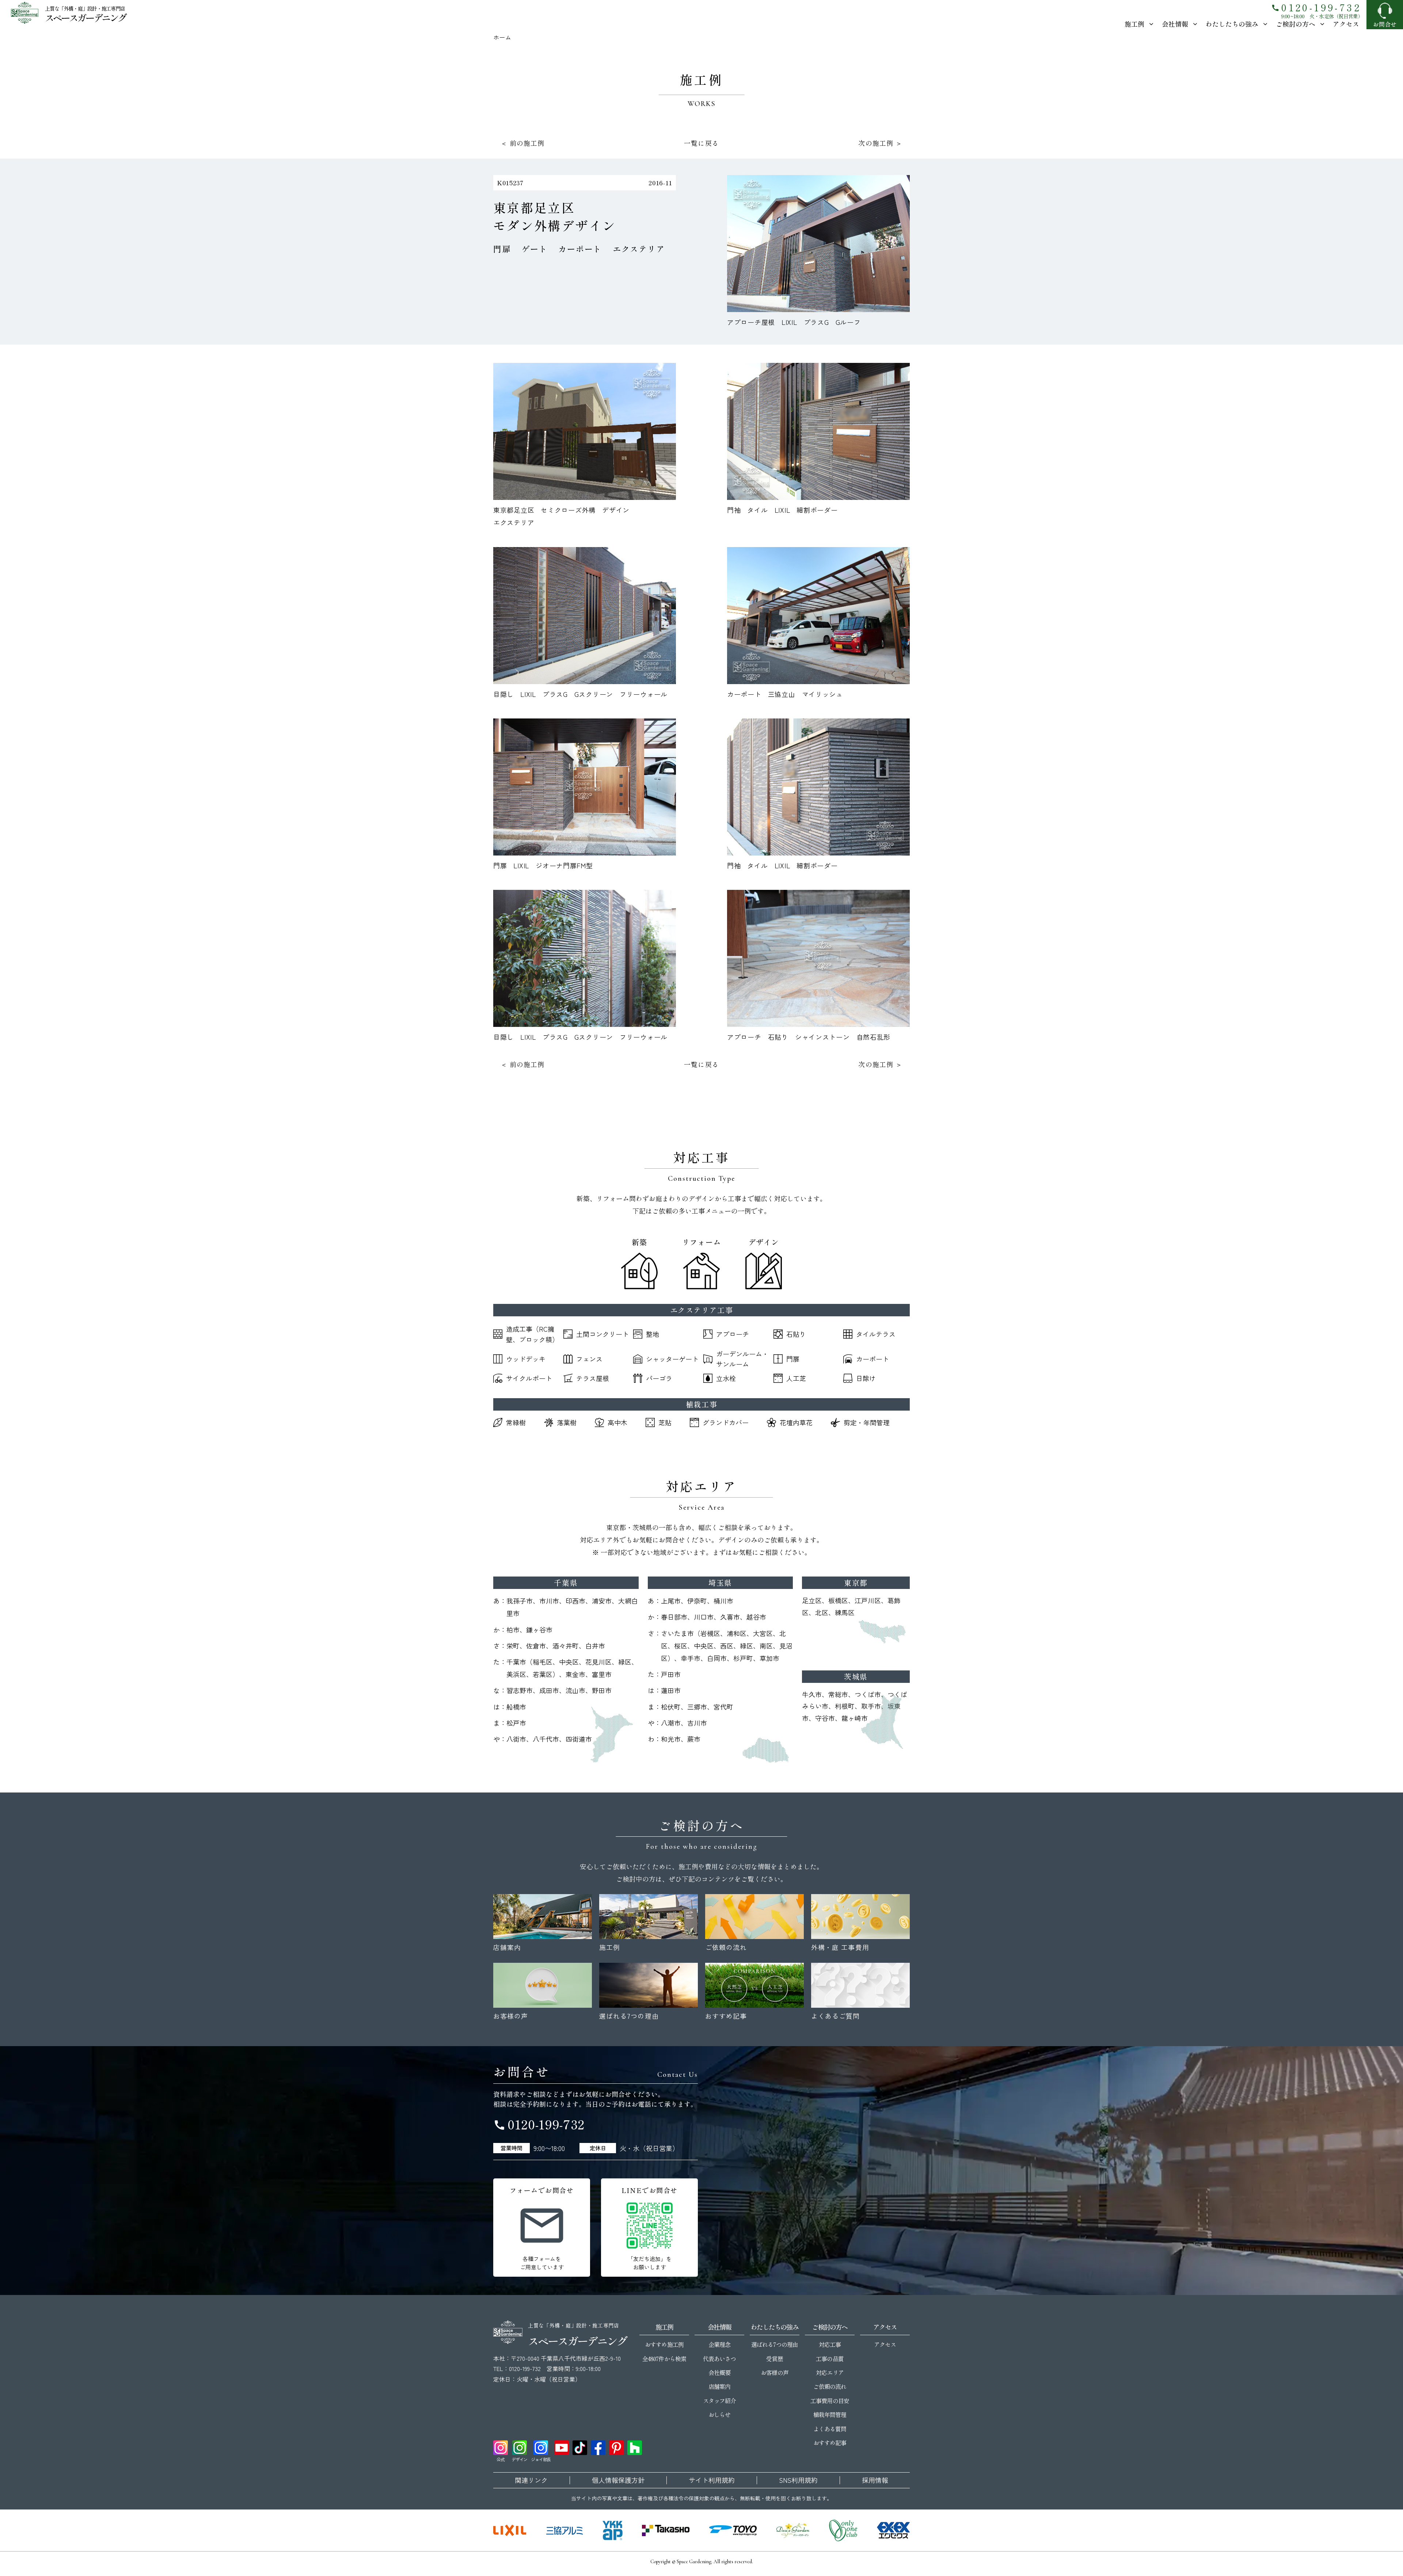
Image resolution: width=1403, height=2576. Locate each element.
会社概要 (719, 2372)
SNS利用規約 (798, 2480)
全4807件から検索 (664, 2359)
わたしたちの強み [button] (1232, 24)
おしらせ (719, 2414)
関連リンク (531, 2480)
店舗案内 (719, 2386)
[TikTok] (580, 2448)
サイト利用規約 (712, 2480)
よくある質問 (830, 2429)
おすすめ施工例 (664, 2344)
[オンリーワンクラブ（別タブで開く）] (843, 2530)
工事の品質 (830, 2359)
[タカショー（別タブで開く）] (666, 2530)
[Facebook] (598, 2448)
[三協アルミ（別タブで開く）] (564, 2530)
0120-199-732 (1316, 7)
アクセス (1346, 24)
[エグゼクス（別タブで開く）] (893, 2530)
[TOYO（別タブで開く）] (733, 2530)
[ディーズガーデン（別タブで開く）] (793, 2530)
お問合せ (1385, 24)
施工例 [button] (1134, 24)
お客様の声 (774, 2372)
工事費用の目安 (830, 2401)
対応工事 (830, 2344)
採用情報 (875, 2480)
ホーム (502, 37)
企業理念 (719, 2344)
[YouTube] (562, 2448)
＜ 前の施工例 (523, 143)
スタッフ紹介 (719, 2401)
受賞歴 (774, 2359)
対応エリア (830, 2372)
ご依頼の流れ (830, 2386)
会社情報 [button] (1175, 24)
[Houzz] (635, 2448)
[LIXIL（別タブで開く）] (510, 2530)
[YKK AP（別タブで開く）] (613, 2530)
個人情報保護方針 (618, 2480)
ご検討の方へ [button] (1296, 24)
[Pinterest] (616, 2448)
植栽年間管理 (830, 2414)
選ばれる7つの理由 (774, 2344)
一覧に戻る (701, 143)
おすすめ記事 (830, 2443)
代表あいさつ (719, 2359)
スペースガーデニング (85, 17)
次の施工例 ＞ (880, 143)
